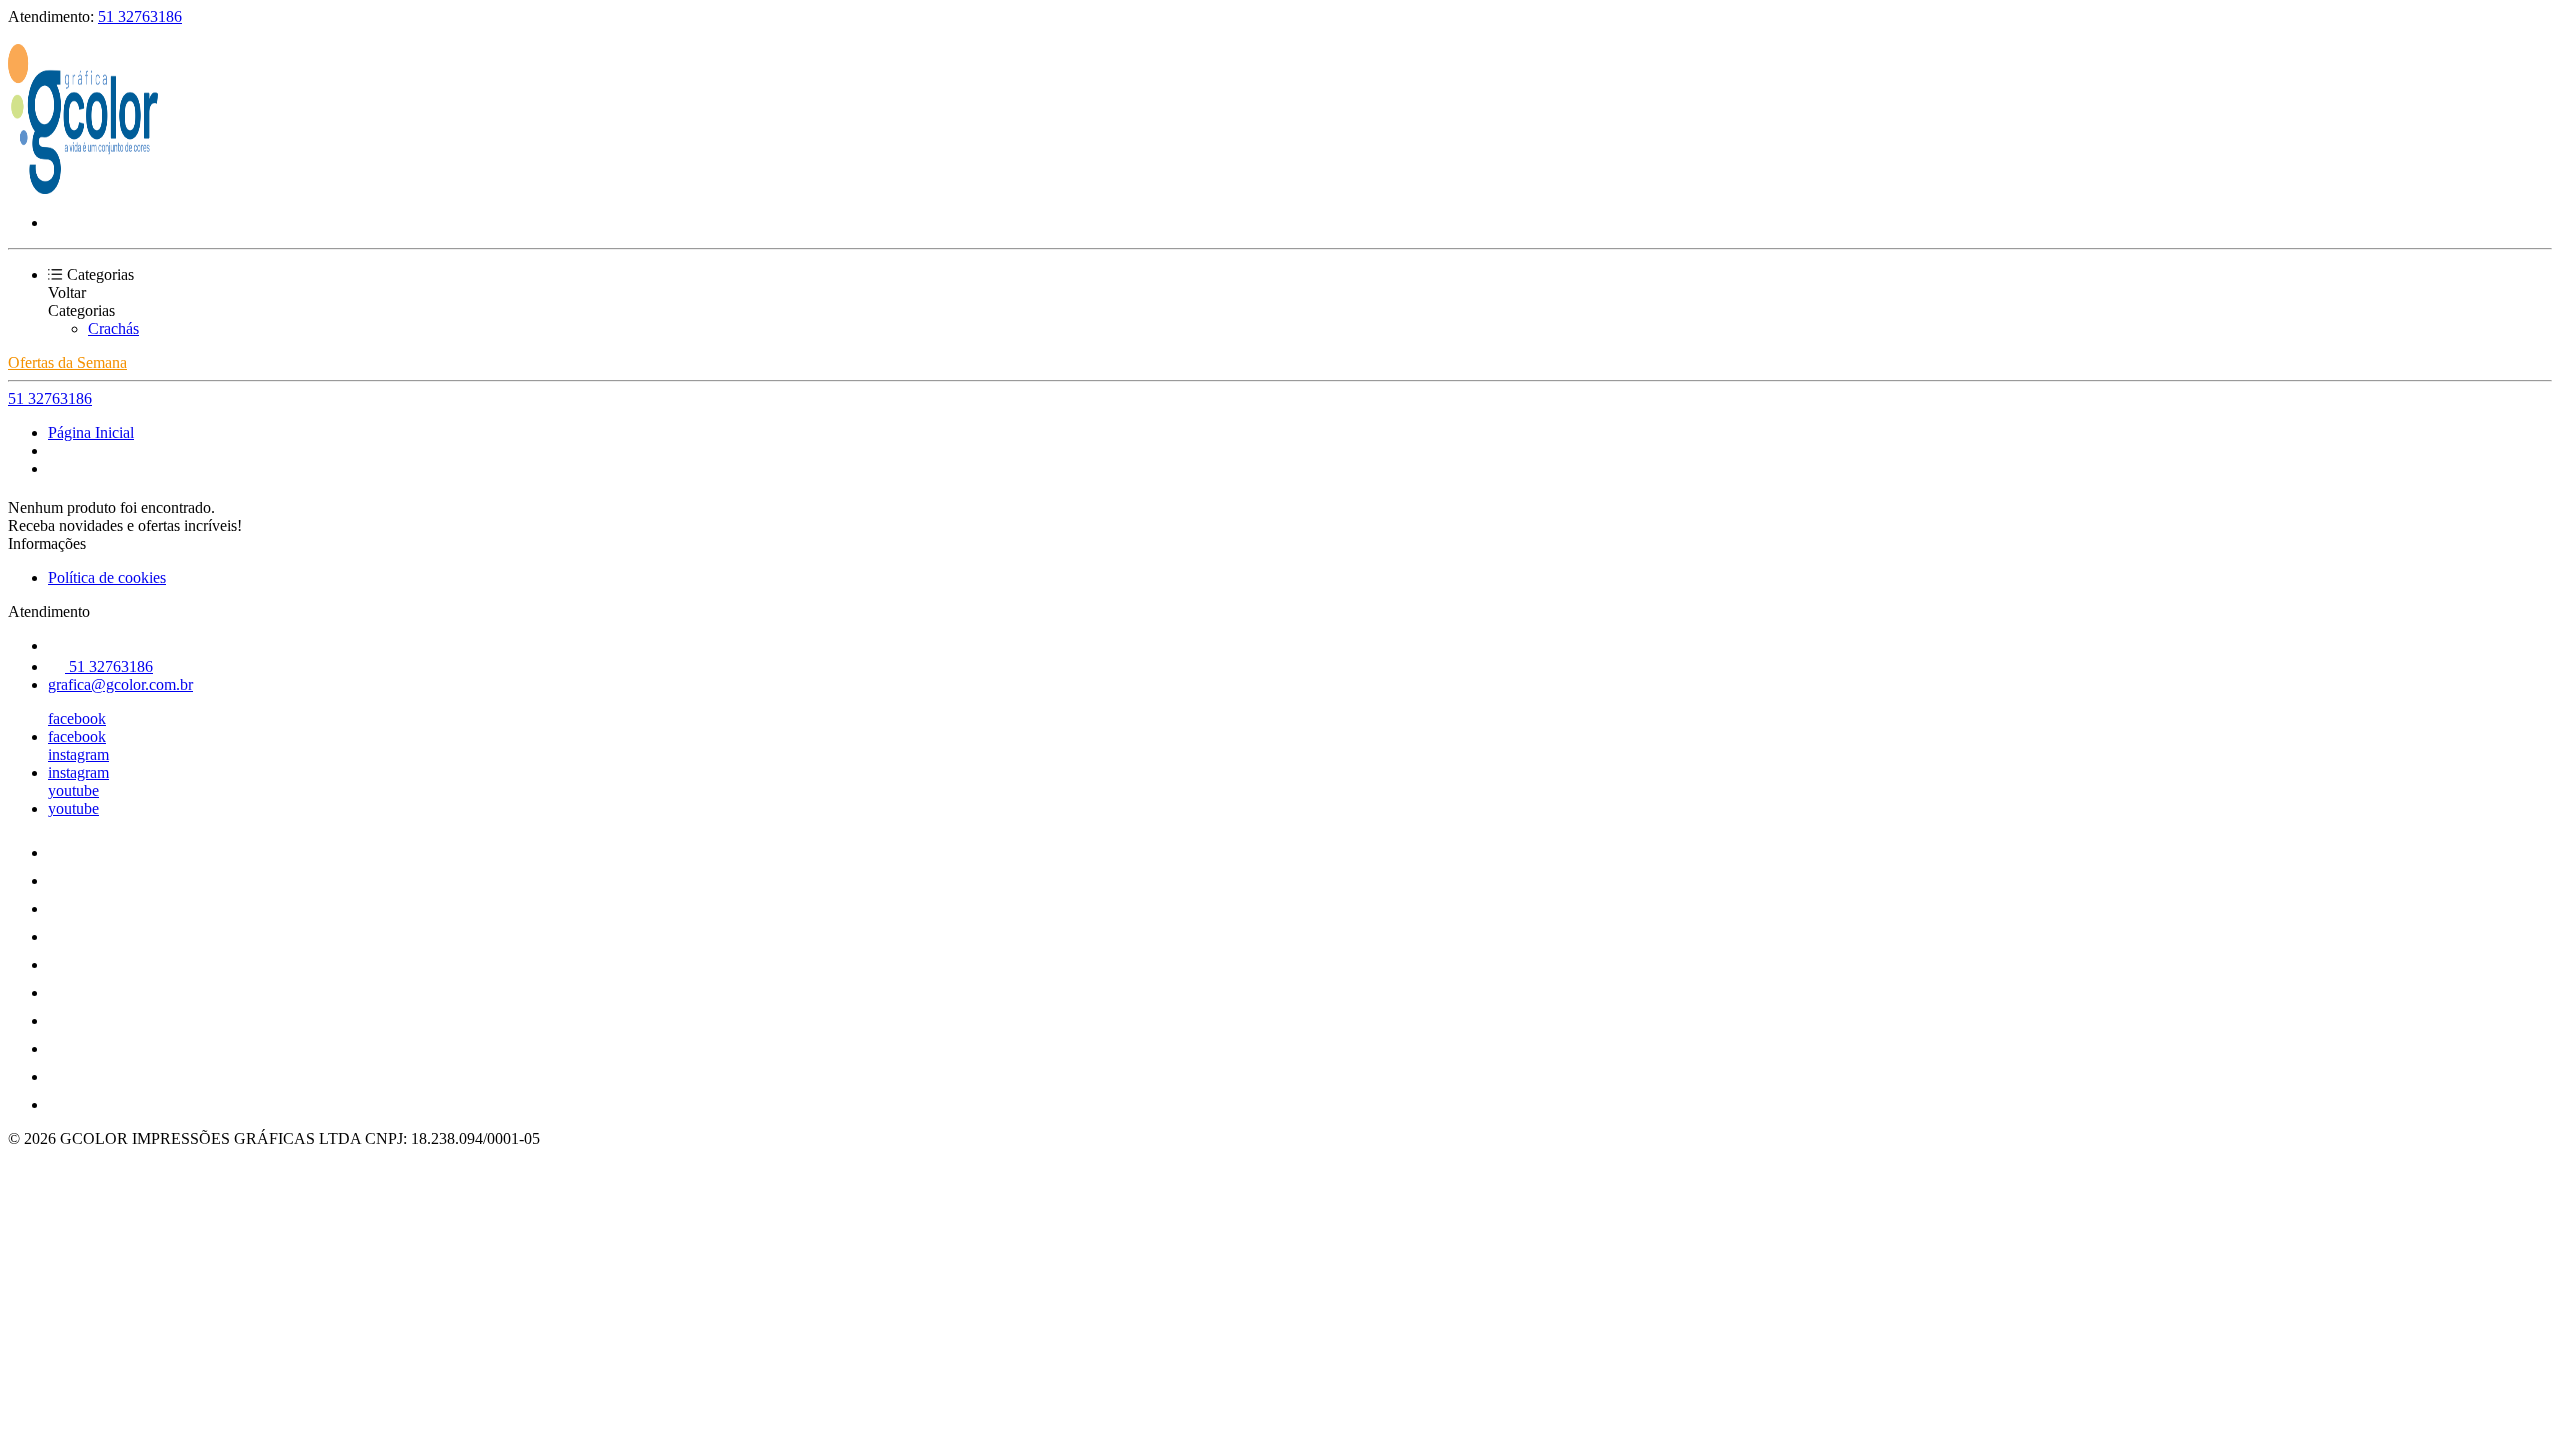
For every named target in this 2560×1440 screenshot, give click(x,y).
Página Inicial (91, 432)
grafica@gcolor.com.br (120, 684)
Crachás (113, 328)
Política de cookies (107, 577)
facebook (77, 718)
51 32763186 (140, 16)
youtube (73, 790)
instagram (78, 754)
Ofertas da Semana (67, 362)
